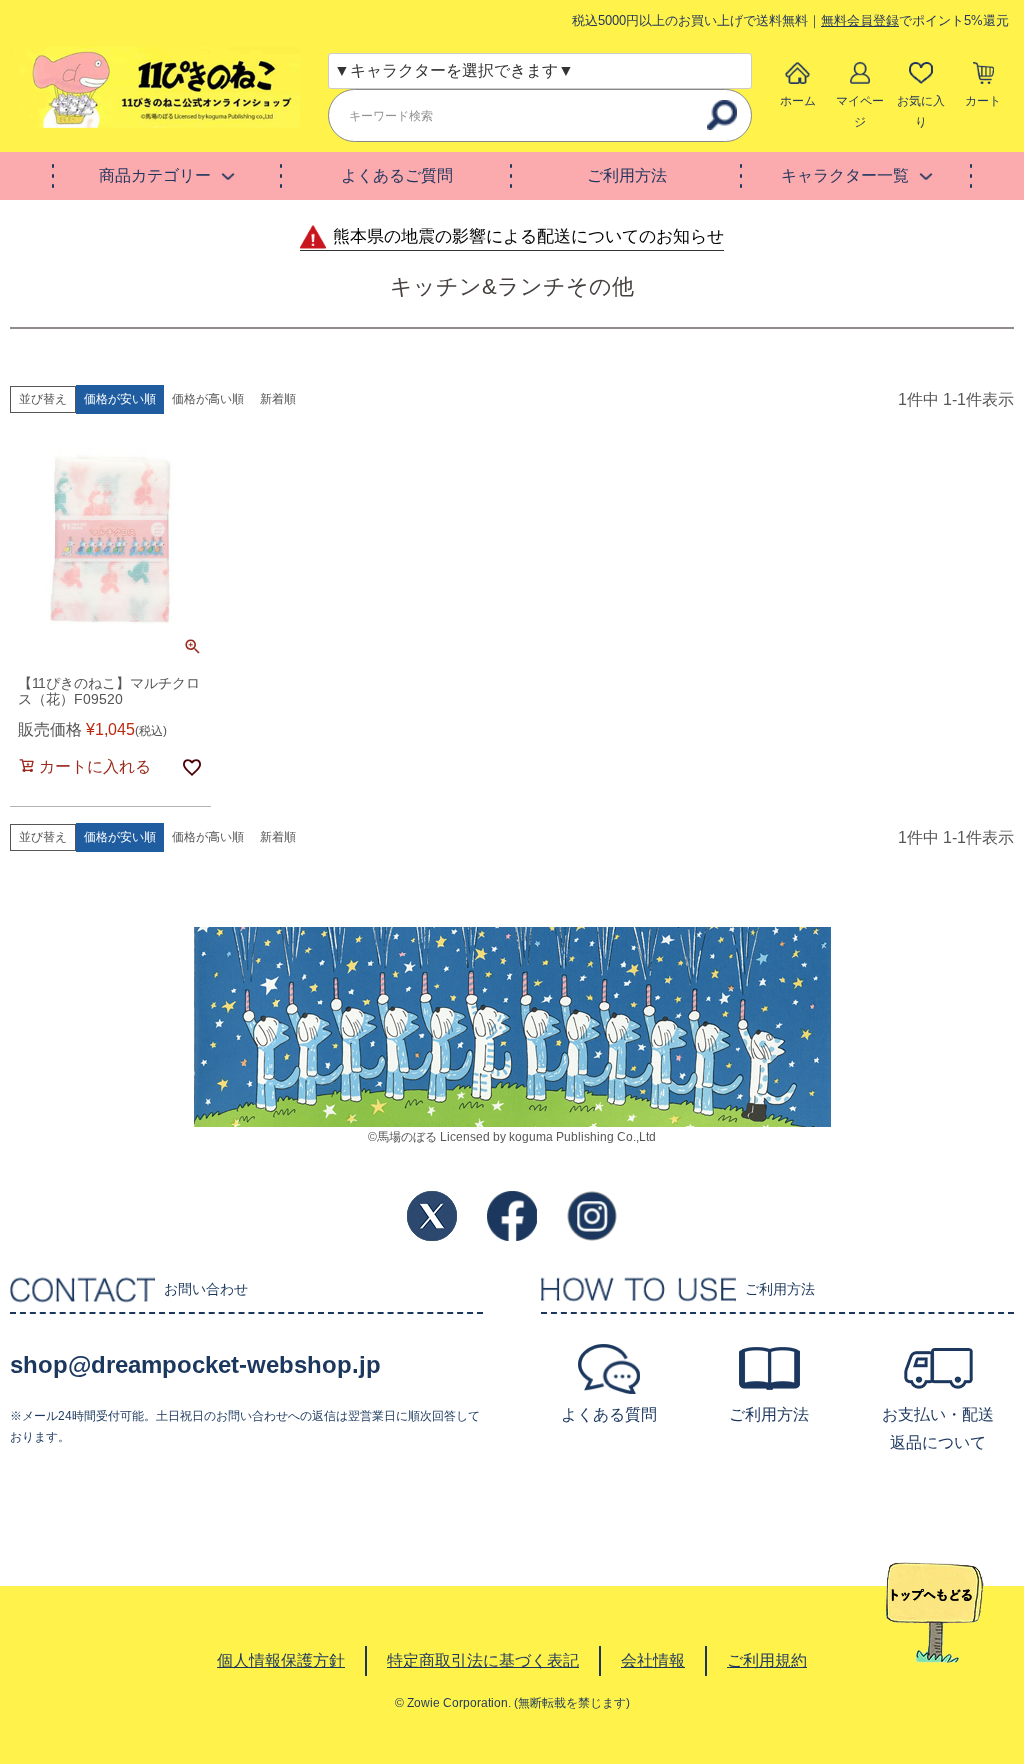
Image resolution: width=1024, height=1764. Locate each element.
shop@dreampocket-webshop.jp (195, 1364)
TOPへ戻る (934, 1613)
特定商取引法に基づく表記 (483, 1660)
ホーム (798, 101)
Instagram (592, 1216)
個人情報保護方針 (281, 1660)
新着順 (278, 399)
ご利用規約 (767, 1660)
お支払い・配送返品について (938, 1428)
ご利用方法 (627, 175)
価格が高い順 (208, 399)
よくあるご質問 (397, 175)
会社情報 (653, 1660)
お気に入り (921, 111)
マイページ (860, 111)
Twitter (432, 1216)
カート (983, 101)
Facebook (512, 1216)
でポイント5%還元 (915, 20)
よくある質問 (609, 1414)
